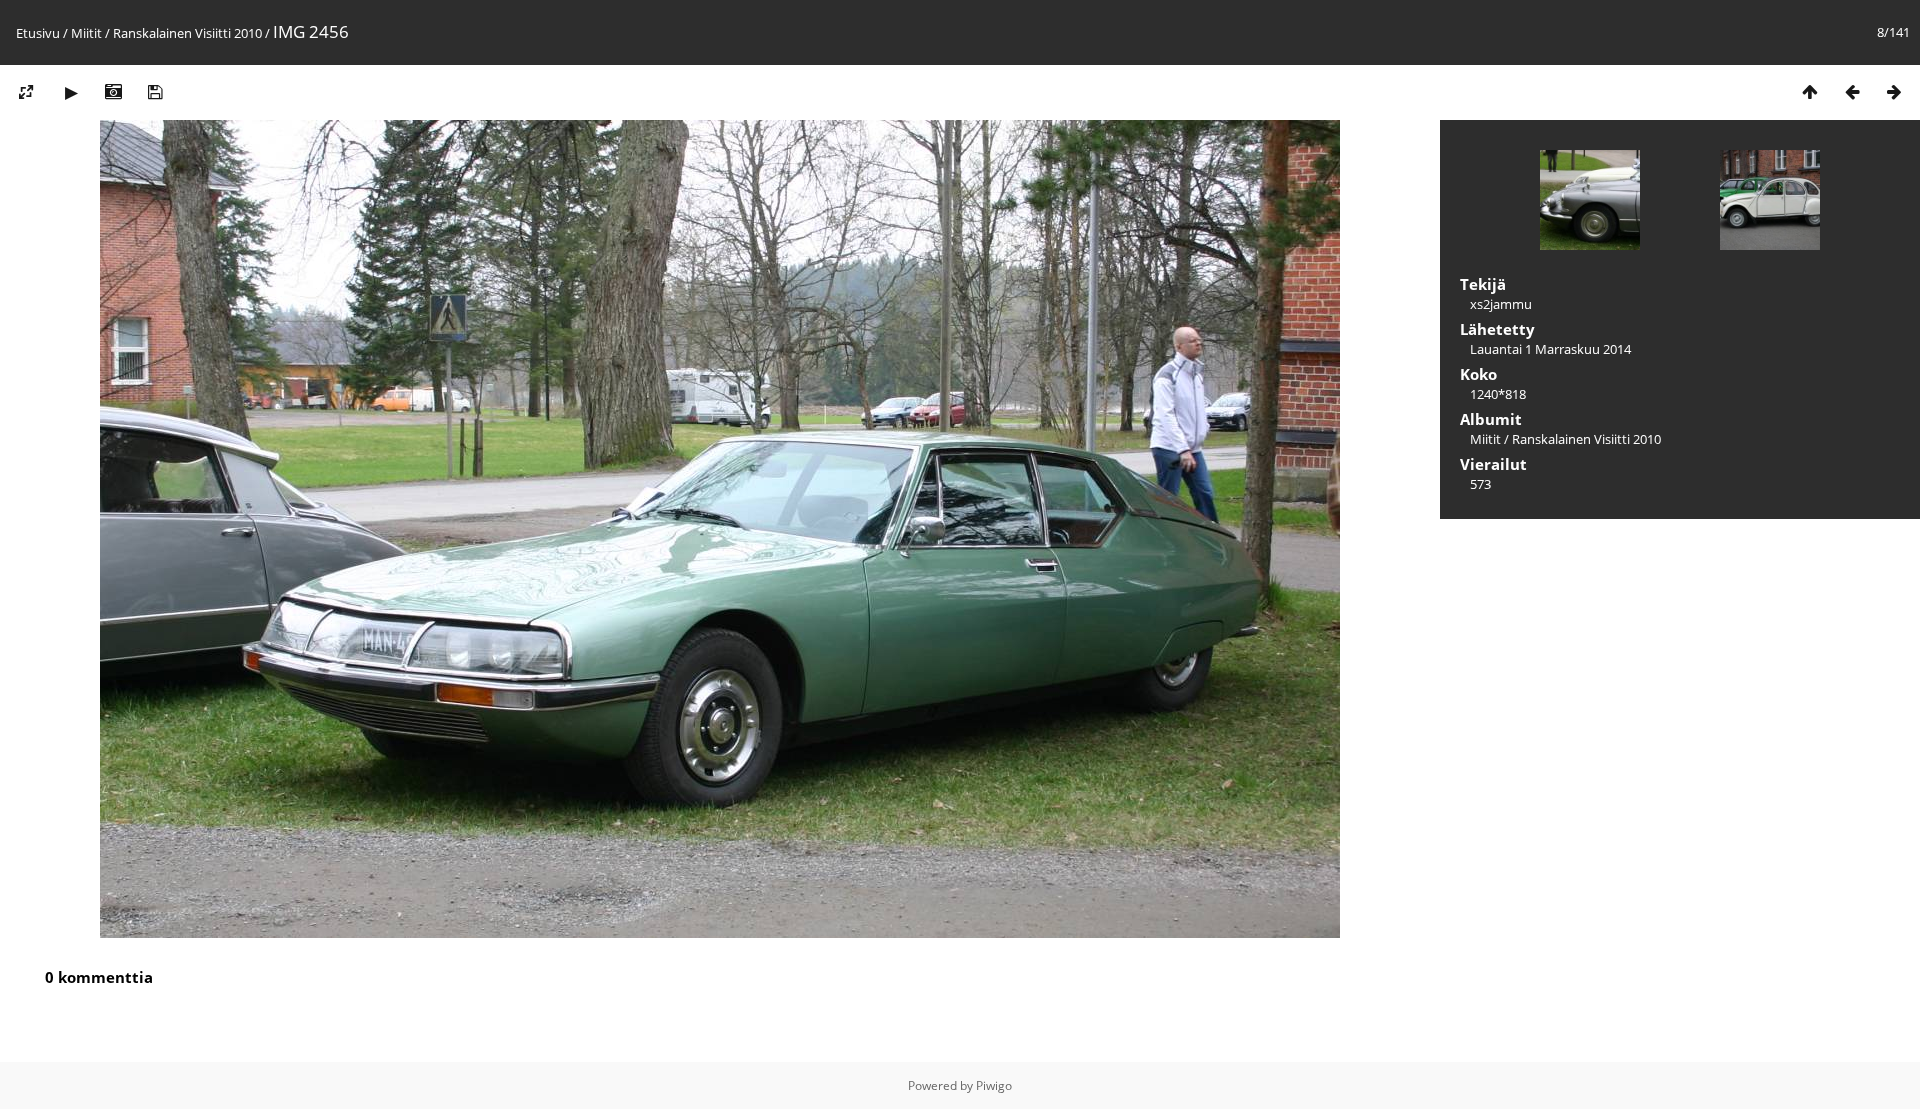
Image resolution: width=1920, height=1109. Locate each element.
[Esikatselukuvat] (1810, 91)
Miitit (86, 33)
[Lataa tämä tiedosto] (155, 91)
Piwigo (994, 1085)
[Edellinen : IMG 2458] (1852, 91)
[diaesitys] (71, 91)
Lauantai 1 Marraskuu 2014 (1550, 349)
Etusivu (38, 33)
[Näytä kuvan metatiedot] (113, 91)
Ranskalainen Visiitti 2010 (187, 33)
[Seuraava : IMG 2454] (1894, 91)
